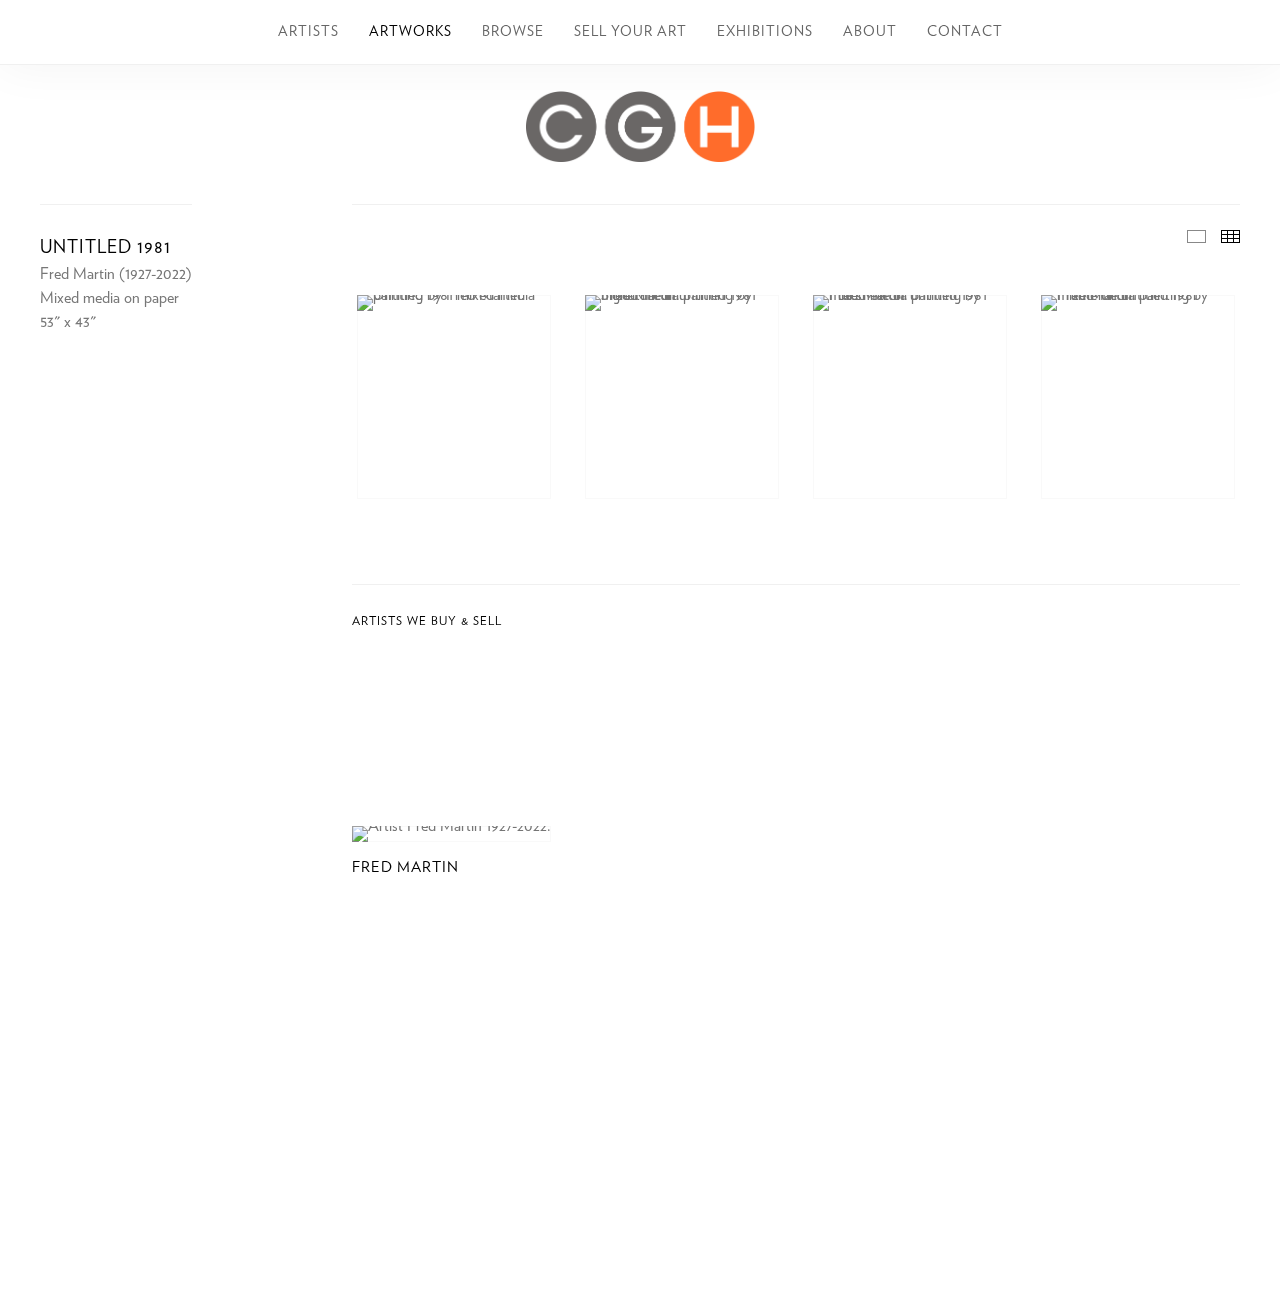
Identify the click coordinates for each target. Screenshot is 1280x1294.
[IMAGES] (1196, 236)
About (870, 32)
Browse (513, 32)
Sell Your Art (630, 32)
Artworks (410, 32)
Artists (308, 32)
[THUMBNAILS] (1230, 236)
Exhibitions (765, 32)
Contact (965, 32)
